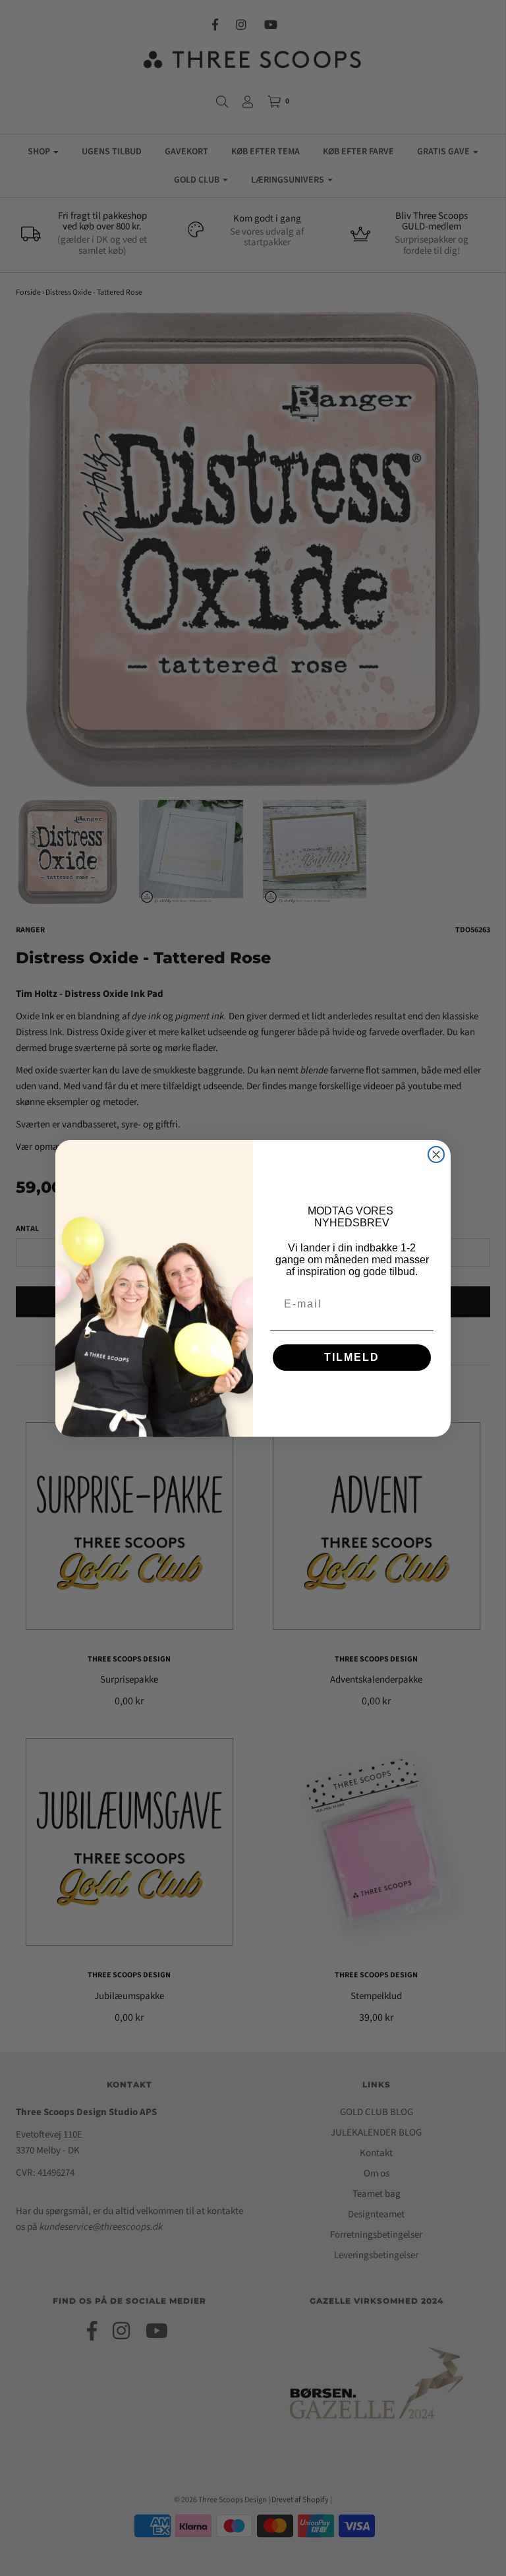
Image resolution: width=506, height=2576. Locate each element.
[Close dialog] (436, 1154)
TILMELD (352, 1357)
